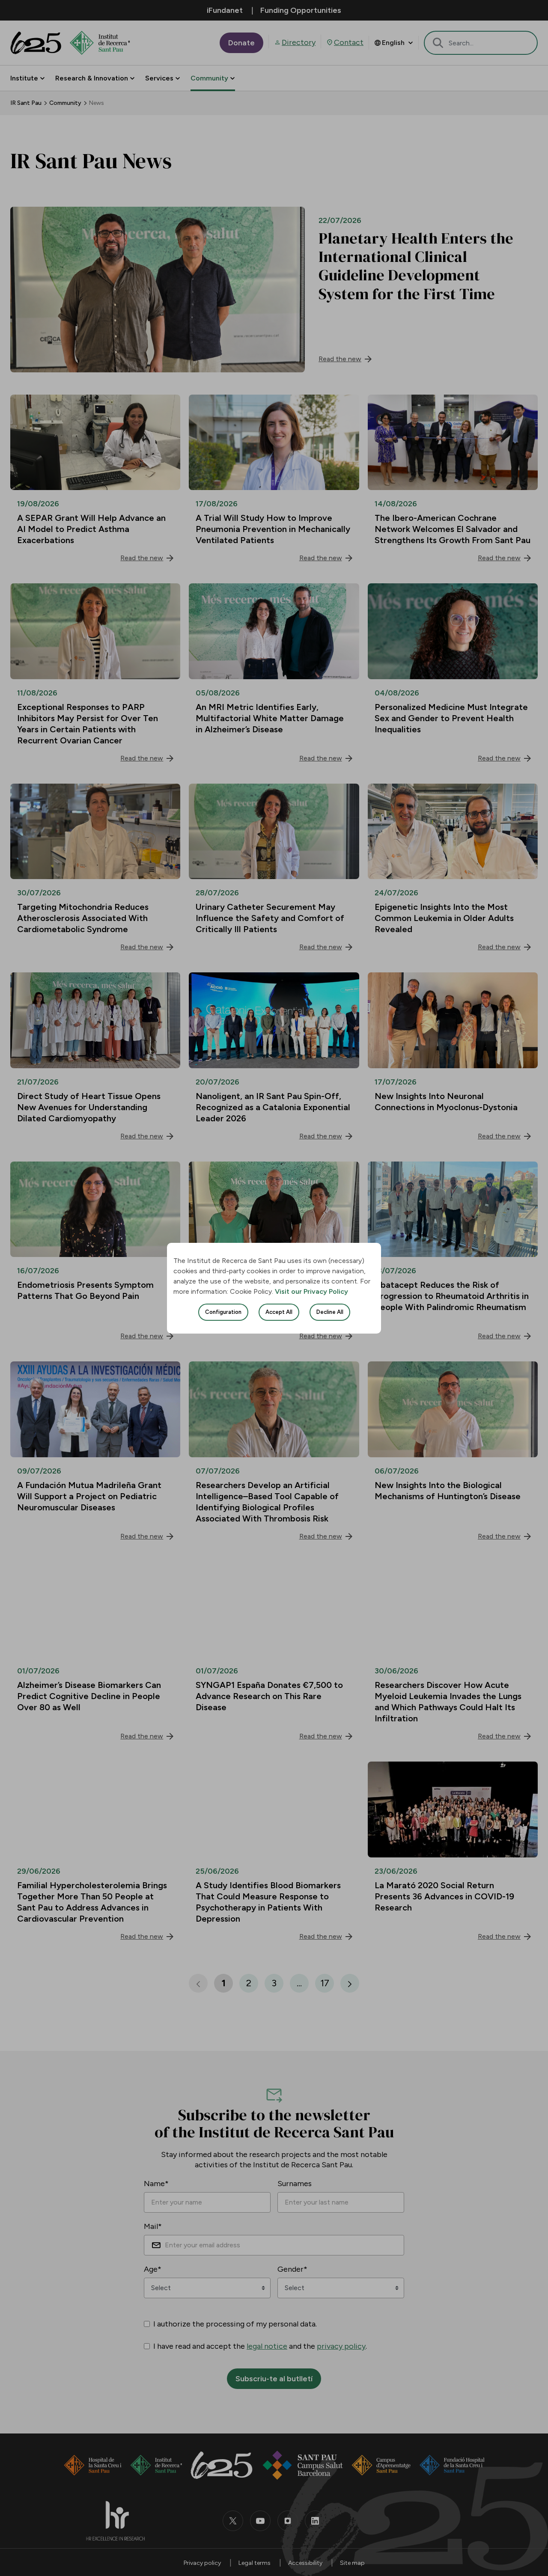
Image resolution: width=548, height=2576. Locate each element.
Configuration (223, 1312)
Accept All (279, 1312)
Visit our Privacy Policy (311, 1291)
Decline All (330, 1312)
